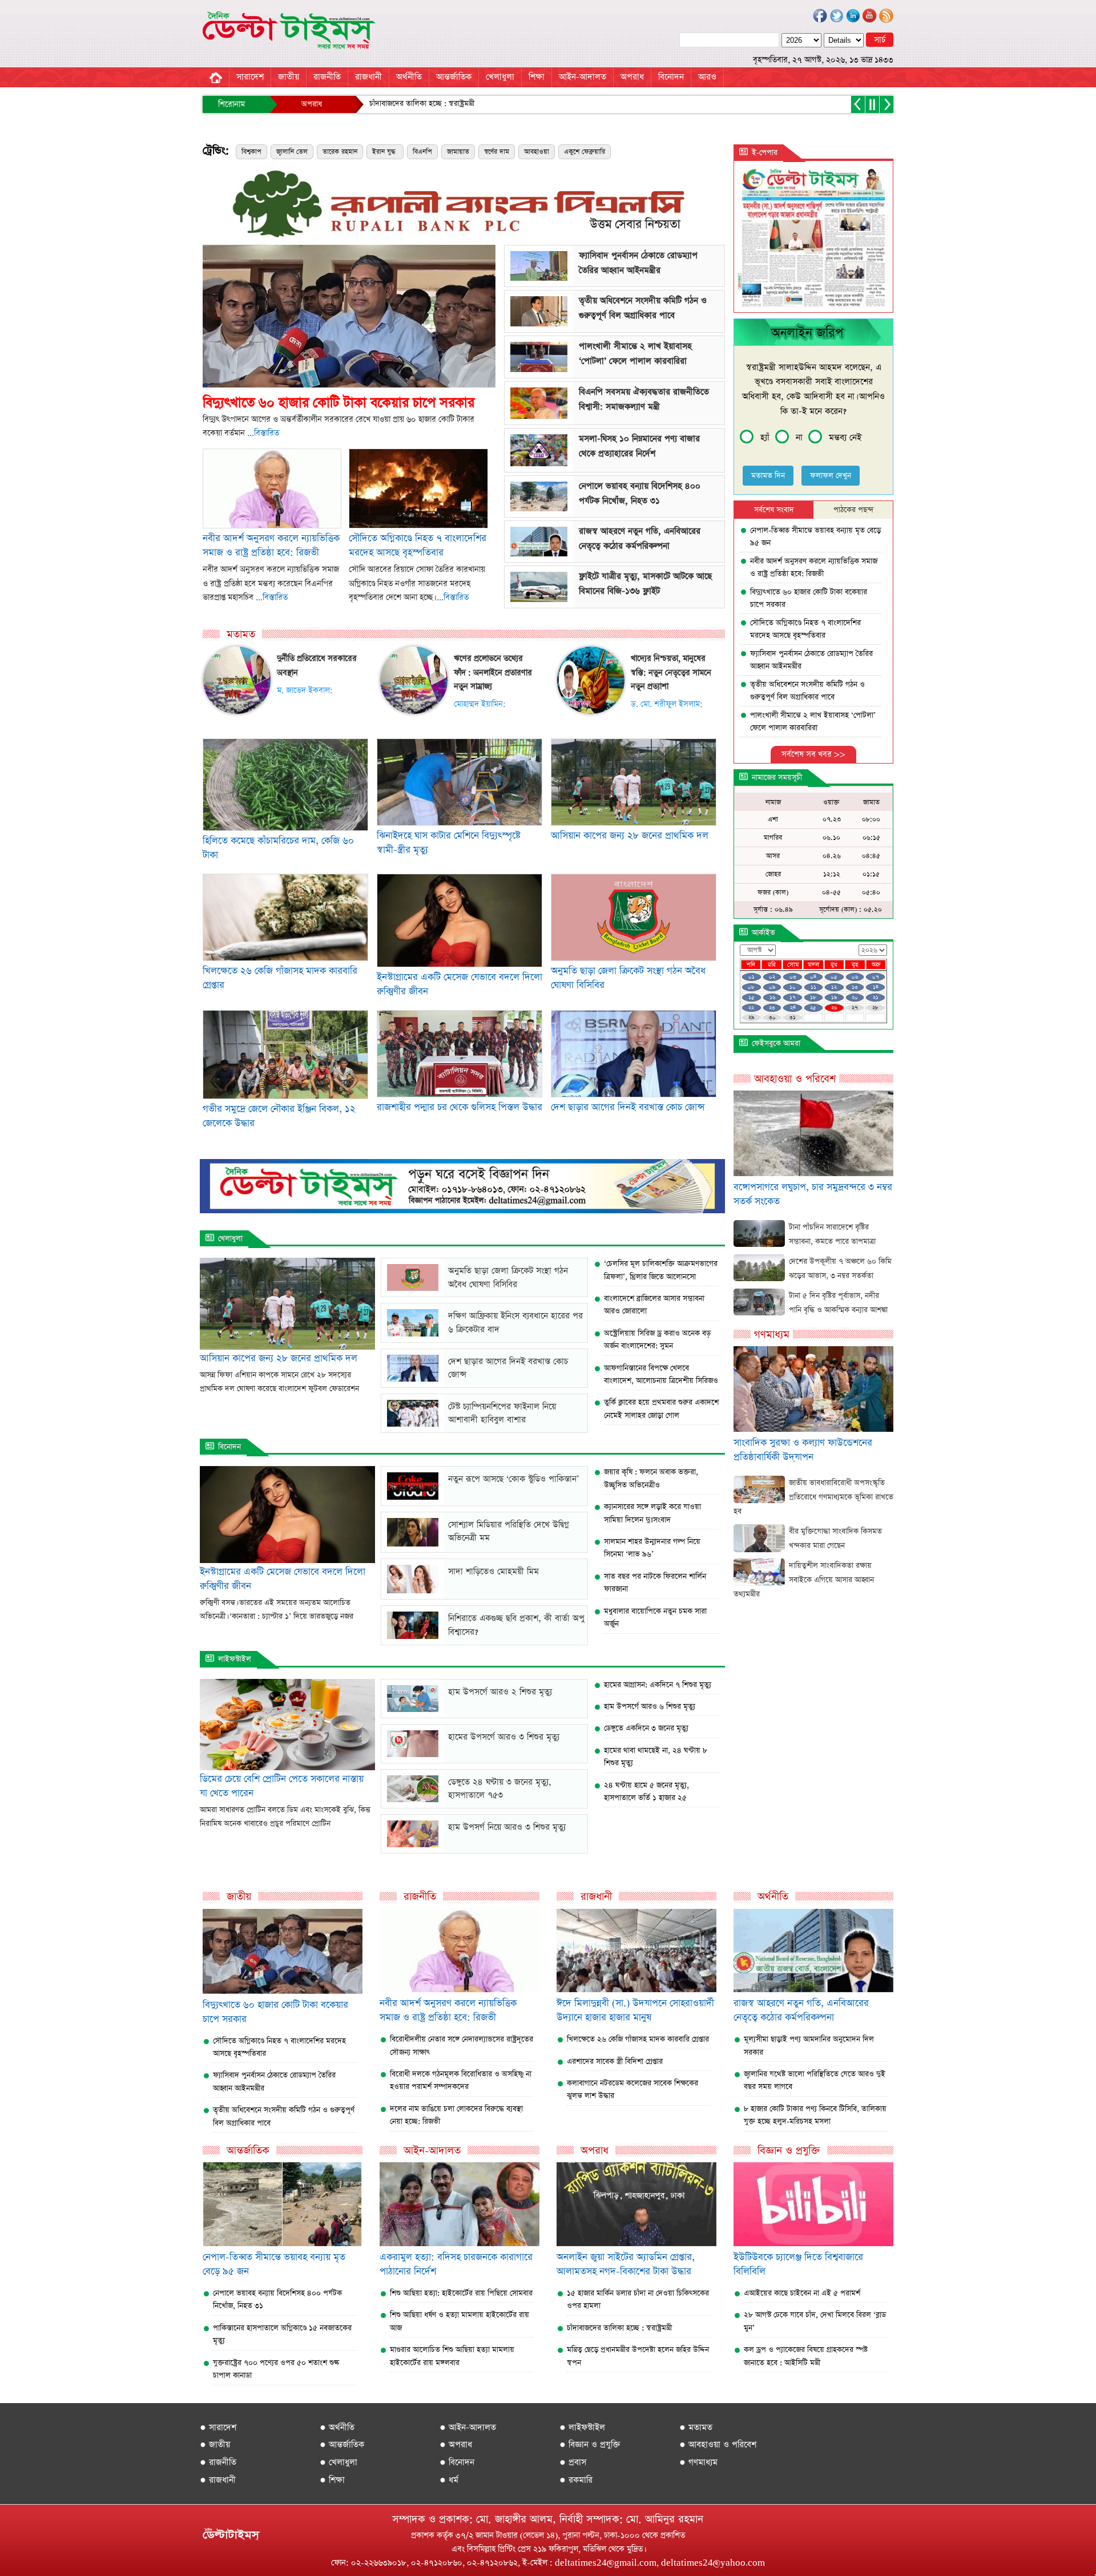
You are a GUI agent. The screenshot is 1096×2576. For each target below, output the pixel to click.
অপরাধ (632, 77)
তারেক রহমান (340, 152)
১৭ (793, 998)
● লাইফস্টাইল (582, 2427)
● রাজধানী (218, 2480)
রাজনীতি (327, 77)
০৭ (876, 977)
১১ (813, 987)
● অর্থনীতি (337, 2427)
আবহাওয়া (537, 152)
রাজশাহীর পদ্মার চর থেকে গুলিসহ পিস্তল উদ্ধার (460, 1107)
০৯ (772, 987)
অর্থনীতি (409, 77)
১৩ (855, 987)
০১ (752, 977)
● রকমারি (576, 2480)
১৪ (876, 987)
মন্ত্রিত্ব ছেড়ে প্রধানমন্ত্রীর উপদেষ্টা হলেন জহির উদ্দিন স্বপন (385, 104)
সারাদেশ (250, 77)
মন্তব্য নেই (845, 437)
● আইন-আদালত (468, 2427)
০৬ (855, 977)
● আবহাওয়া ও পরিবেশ (718, 2444)
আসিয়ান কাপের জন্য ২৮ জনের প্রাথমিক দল (630, 836)
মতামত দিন (768, 476)
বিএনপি (422, 152)
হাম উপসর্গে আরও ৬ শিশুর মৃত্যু (650, 1707)
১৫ (752, 998)
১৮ (813, 998)
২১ (876, 998)
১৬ (772, 998)
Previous (186, 305)
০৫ (834, 977)
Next (513, 305)
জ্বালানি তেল (292, 152)
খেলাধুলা (500, 77)
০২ (772, 977)
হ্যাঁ (765, 437)
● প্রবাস (573, 2462)
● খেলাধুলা (339, 2462)
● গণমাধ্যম (698, 2462)
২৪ (793, 1008)
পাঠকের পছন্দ (853, 510)
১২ (834, 987)
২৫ (813, 1008)
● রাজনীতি (218, 2462)
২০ (855, 998)
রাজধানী (368, 77)
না (799, 437)
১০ (793, 987)
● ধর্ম (449, 2480)
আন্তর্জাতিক (454, 77)
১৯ (834, 998)
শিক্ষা (537, 77)
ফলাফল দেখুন (831, 476)
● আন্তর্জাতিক (342, 2444)
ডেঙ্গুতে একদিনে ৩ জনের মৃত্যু (646, 1728)
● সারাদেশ (218, 2427)
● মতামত (696, 2427)
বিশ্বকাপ (251, 152)
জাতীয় (289, 77)
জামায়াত (458, 152)
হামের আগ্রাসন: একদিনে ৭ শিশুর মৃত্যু (658, 1685)
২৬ (834, 1008)
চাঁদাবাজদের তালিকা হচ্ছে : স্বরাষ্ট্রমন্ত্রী (538, 104)
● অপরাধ (456, 2444)
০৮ (751, 987)
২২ (751, 1008)
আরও (707, 77)
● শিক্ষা (332, 2480)
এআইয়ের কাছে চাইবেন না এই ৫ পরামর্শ (802, 2293)
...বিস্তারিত (263, 433)
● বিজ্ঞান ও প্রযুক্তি (590, 2444)
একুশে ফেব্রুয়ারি (585, 152)
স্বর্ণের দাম (497, 152)
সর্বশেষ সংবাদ (774, 510)
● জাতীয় (215, 2444)
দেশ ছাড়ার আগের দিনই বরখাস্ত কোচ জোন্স (628, 1107)
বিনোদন (671, 77)
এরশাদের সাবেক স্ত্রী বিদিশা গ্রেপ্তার (615, 2062)
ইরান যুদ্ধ (385, 152)
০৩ (793, 977)
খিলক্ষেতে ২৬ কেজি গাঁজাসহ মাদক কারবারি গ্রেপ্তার (638, 2039)
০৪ (813, 977)
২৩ (772, 1008)
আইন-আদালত (583, 77)
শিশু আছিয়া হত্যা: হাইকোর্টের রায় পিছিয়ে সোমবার (461, 2293)
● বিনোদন (457, 2462)
